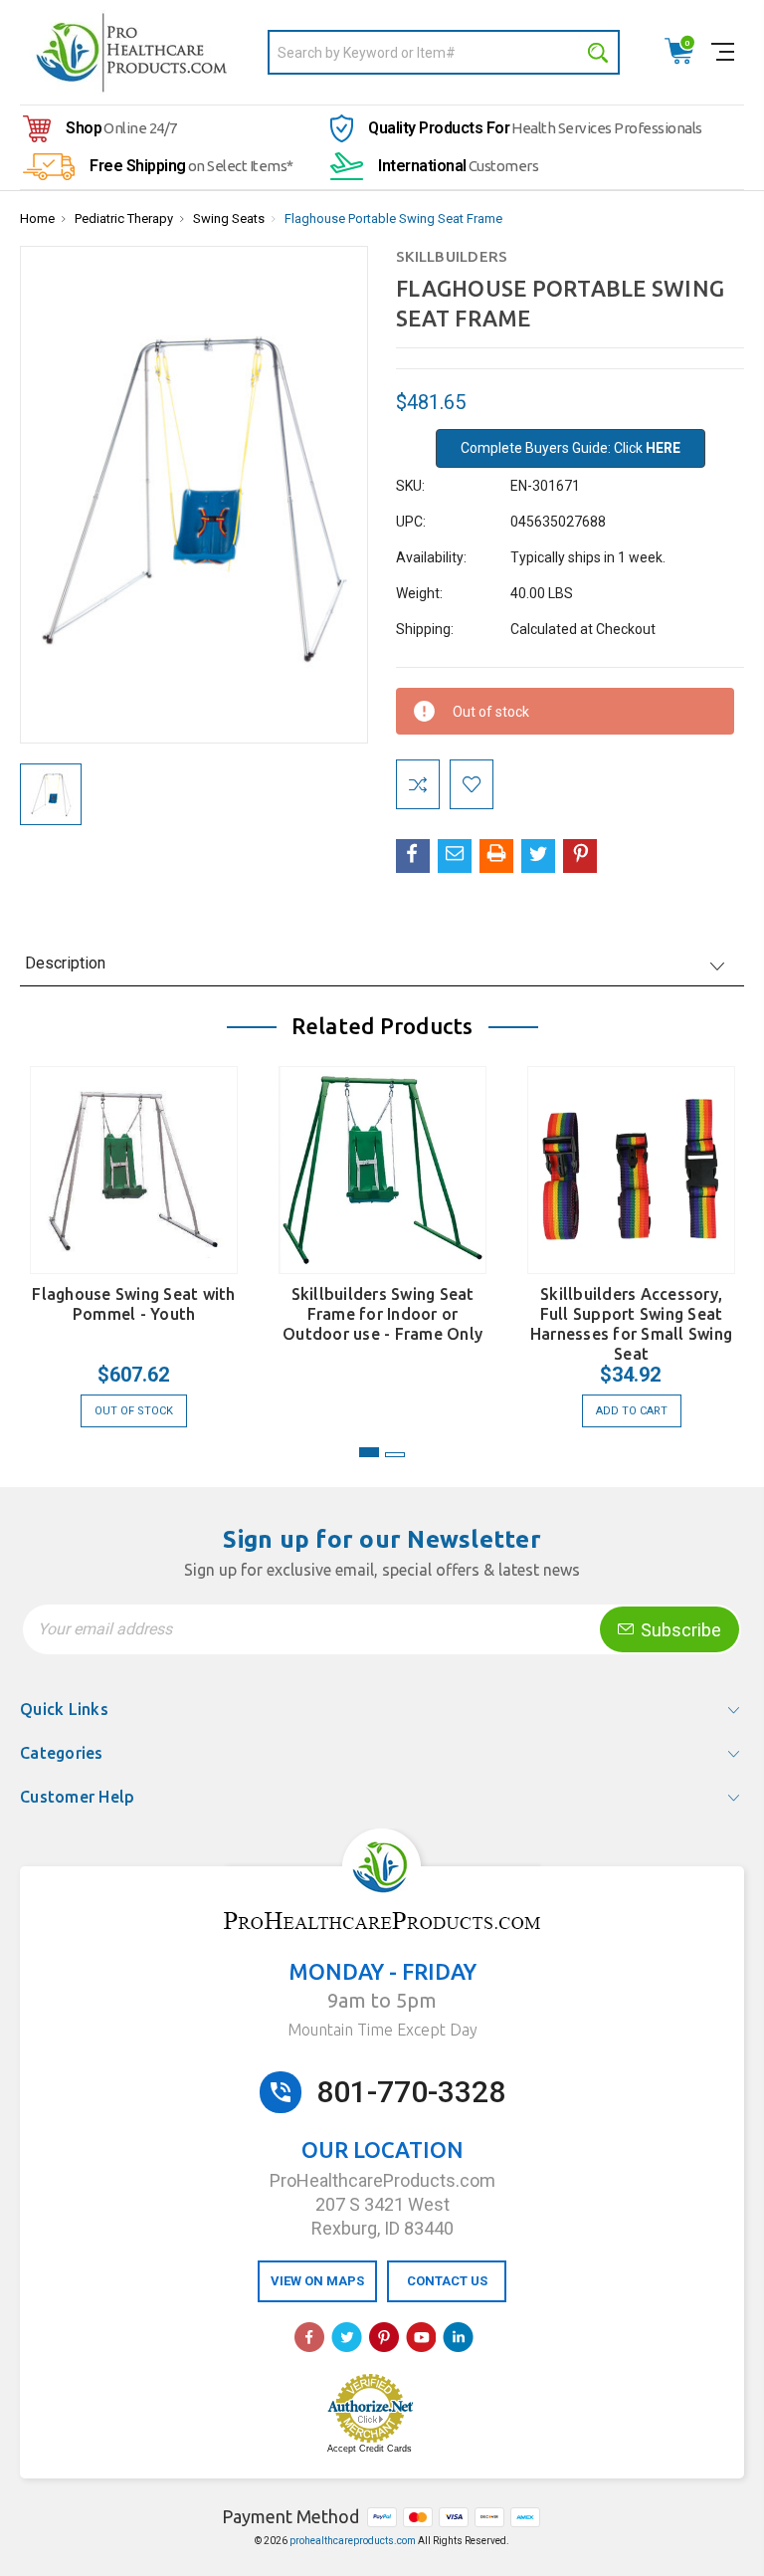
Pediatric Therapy (124, 218)
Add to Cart (632, 1411)
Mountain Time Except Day (382, 2030)
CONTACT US (447, 2281)
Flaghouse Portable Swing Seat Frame (393, 218)
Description (65, 963)
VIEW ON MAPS (317, 2281)
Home (37, 218)
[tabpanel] (134, 1237)
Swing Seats (229, 218)
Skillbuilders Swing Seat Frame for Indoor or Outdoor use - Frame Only (382, 1314)
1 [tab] (369, 1452)
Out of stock (134, 1411)
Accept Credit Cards (370, 2449)
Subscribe (679, 1630)
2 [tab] (395, 1455)
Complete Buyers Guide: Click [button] (571, 448)
